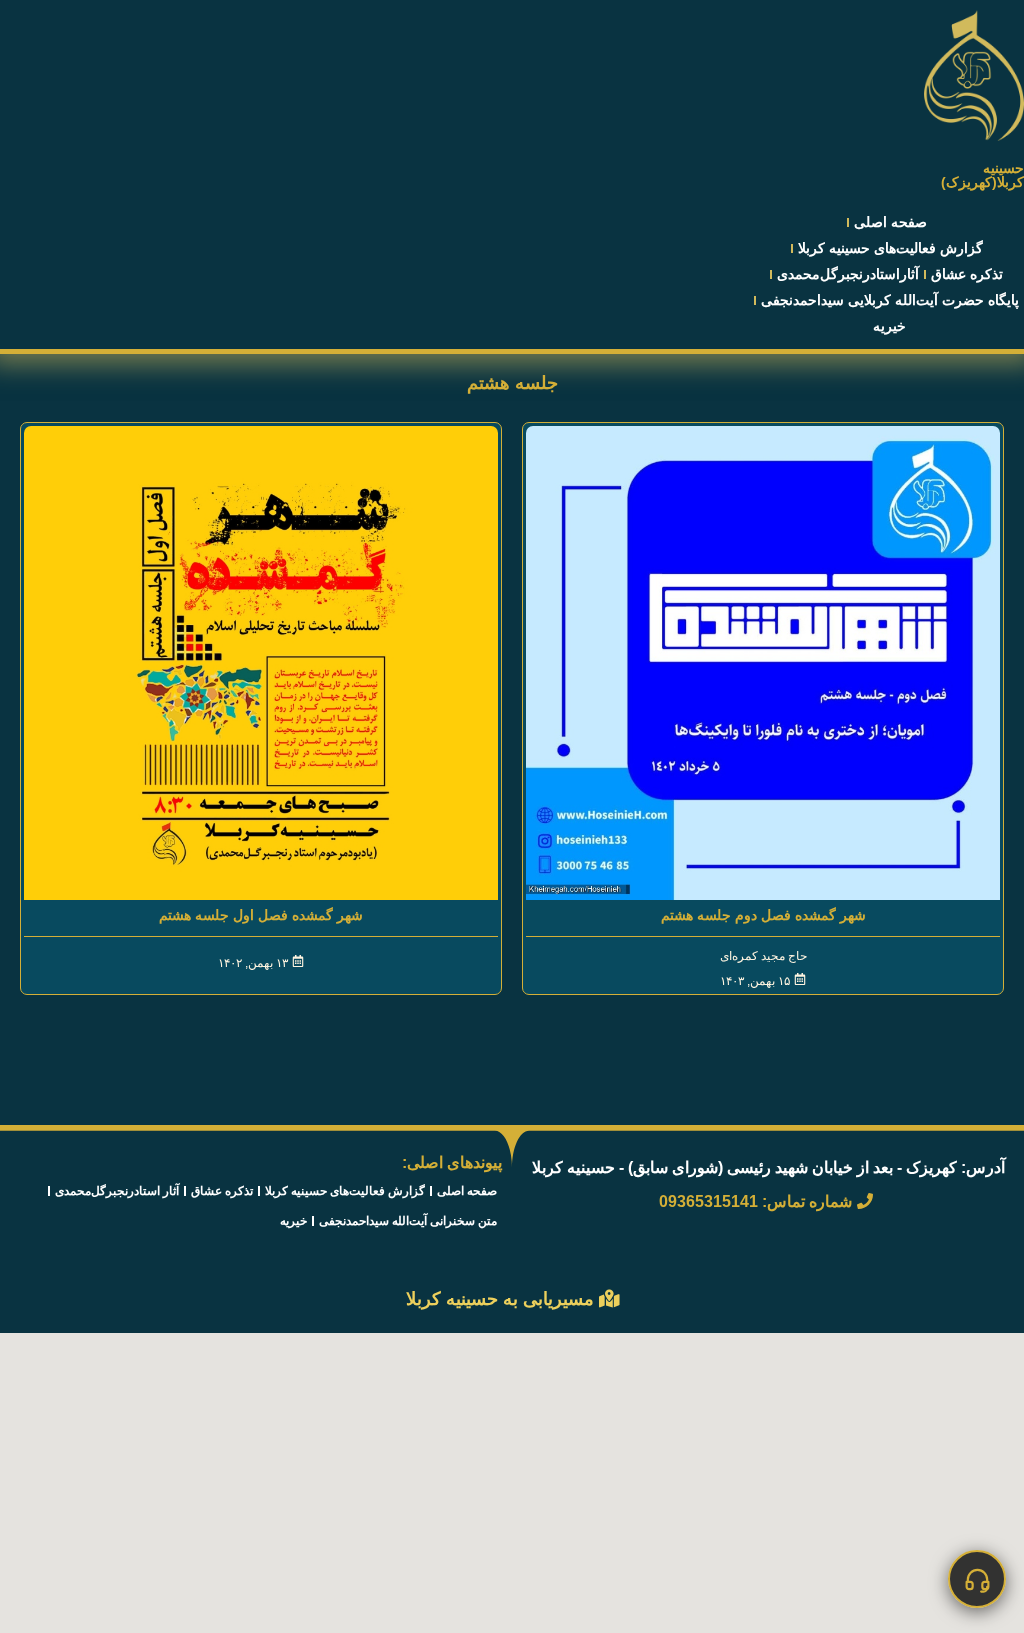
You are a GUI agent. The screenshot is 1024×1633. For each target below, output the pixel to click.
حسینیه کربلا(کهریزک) (982, 175)
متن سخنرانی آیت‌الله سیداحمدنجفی (408, 1221)
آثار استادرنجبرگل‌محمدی (117, 1191)
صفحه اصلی (890, 222)
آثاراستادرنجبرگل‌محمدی (848, 274)
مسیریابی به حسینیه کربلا (502, 1299)
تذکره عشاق (967, 274)
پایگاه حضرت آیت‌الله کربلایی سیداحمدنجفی (890, 300)
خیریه (889, 326)
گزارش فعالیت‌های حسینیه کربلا (890, 248)
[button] (977, 1579)
